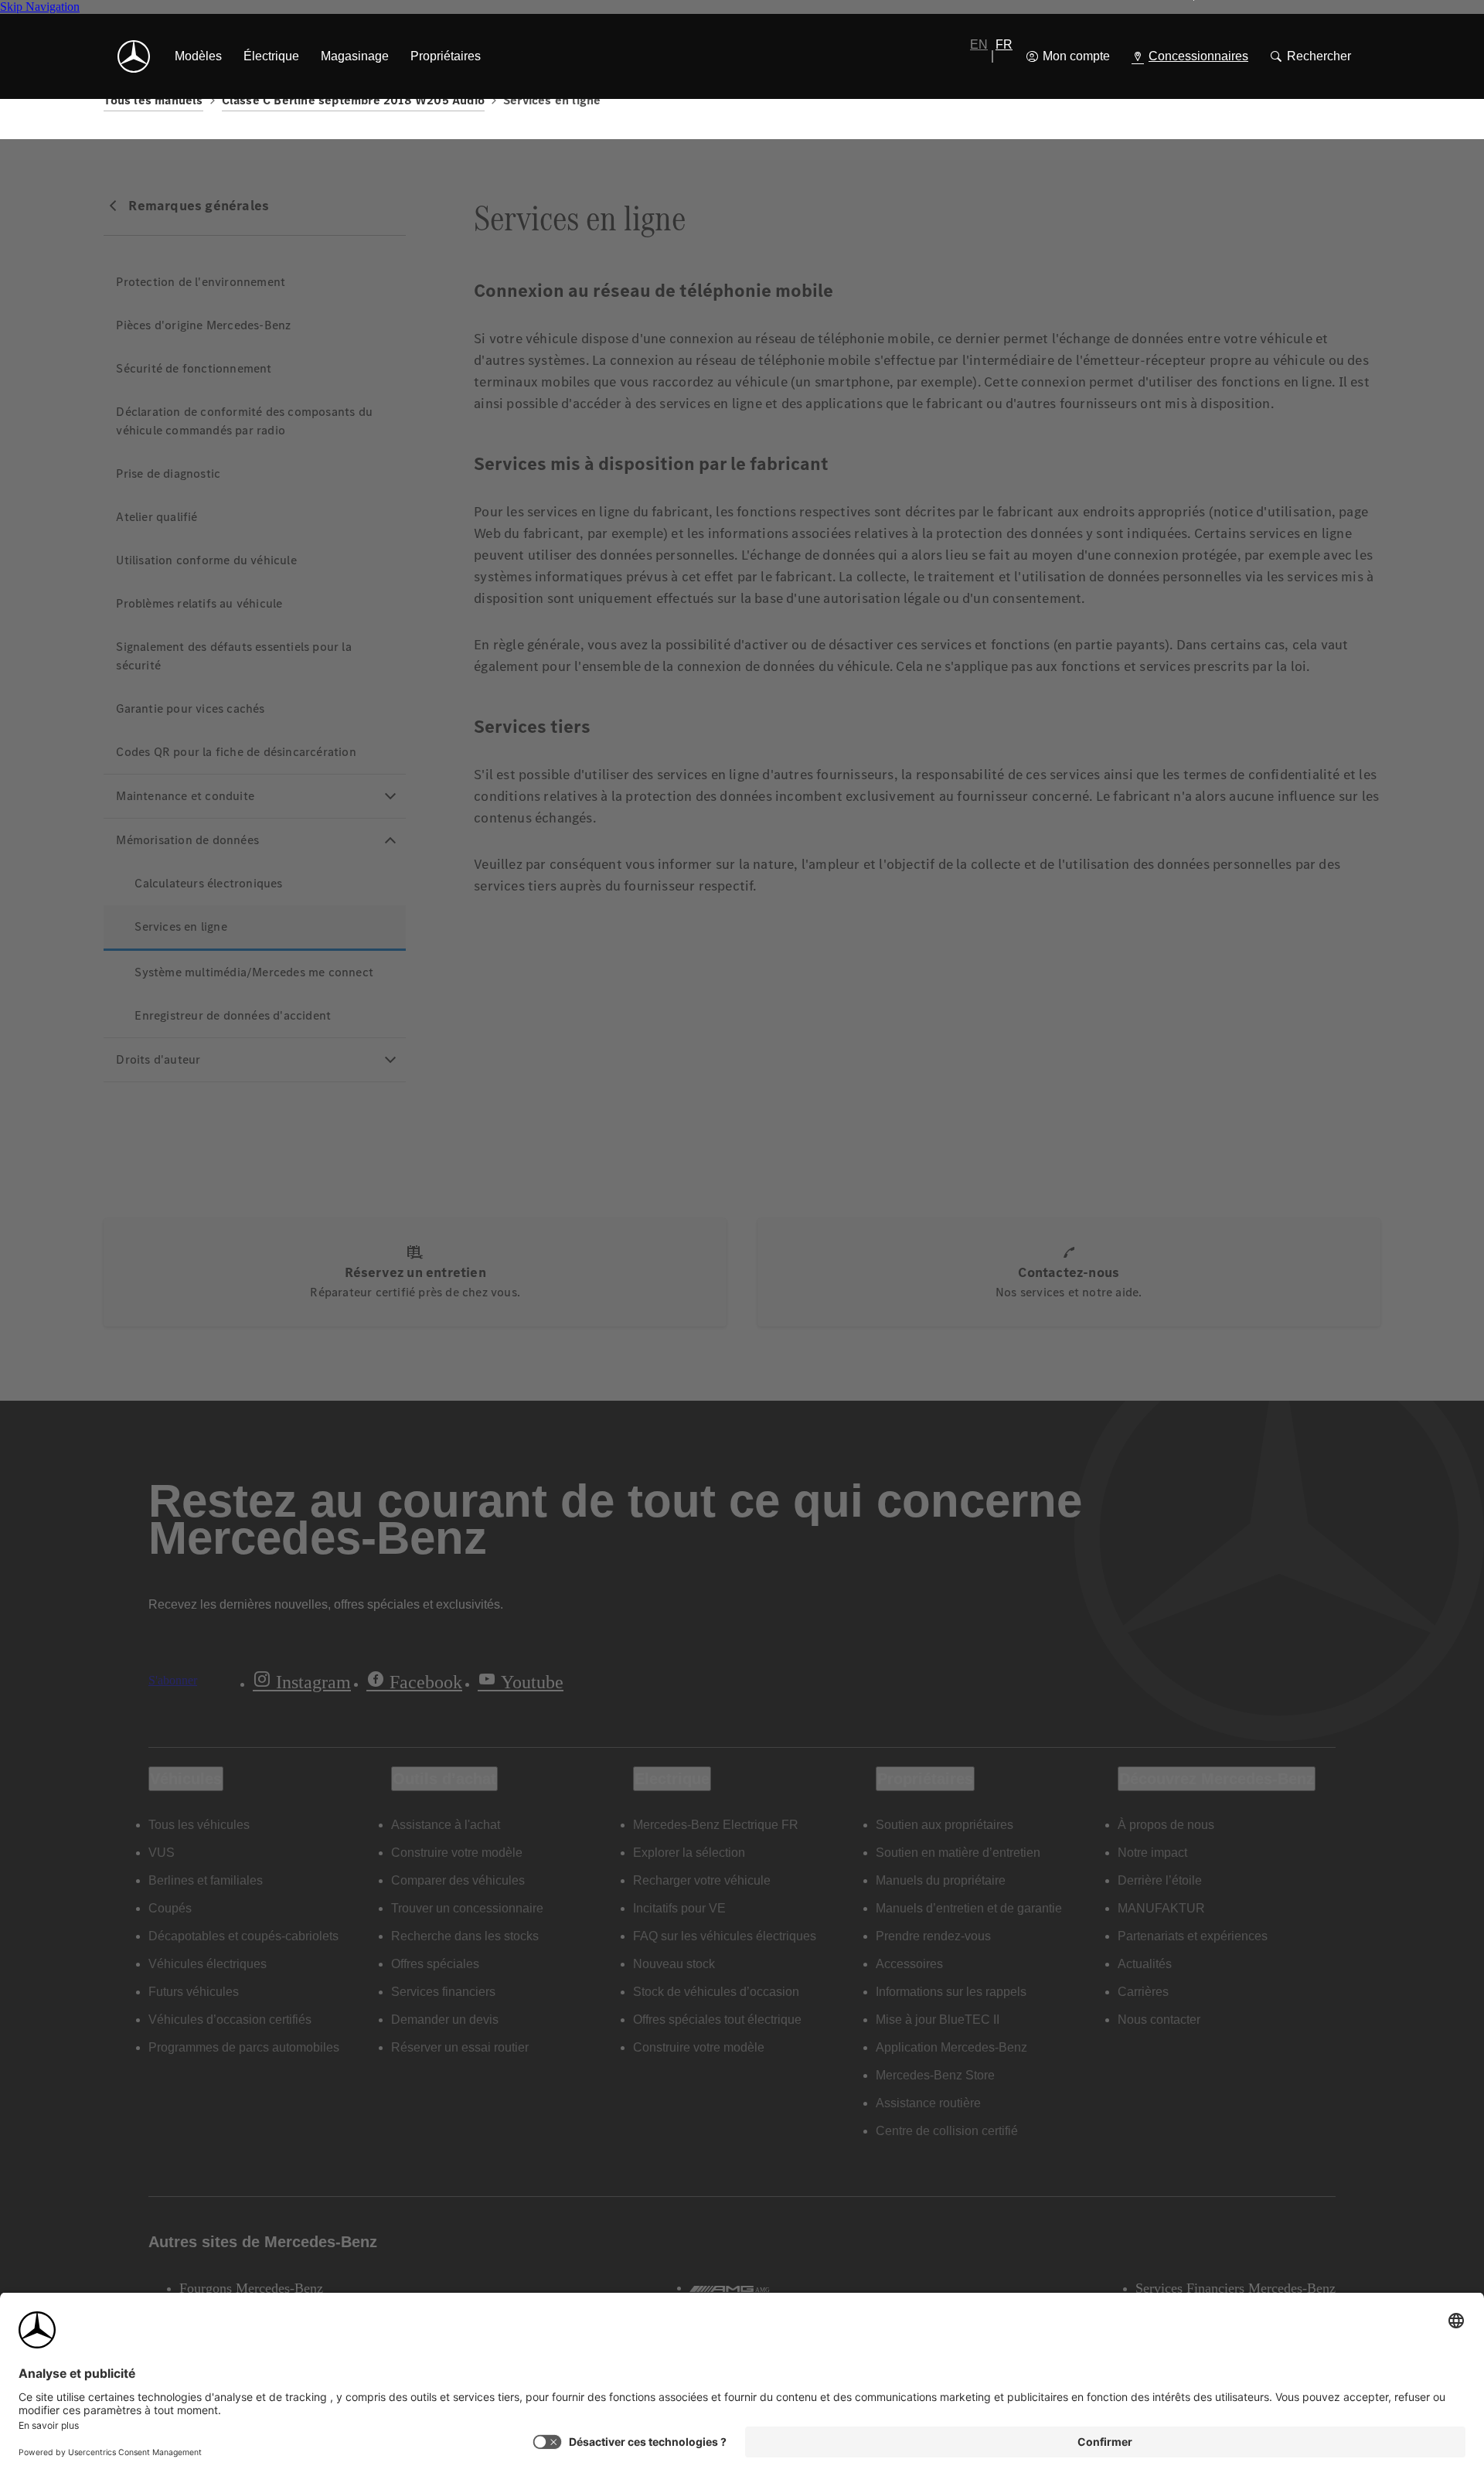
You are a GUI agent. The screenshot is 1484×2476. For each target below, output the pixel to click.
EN (979, 44)
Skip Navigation (40, 7)
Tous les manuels (153, 100)
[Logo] (134, 56)
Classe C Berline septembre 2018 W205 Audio (353, 100)
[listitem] (198, 56)
